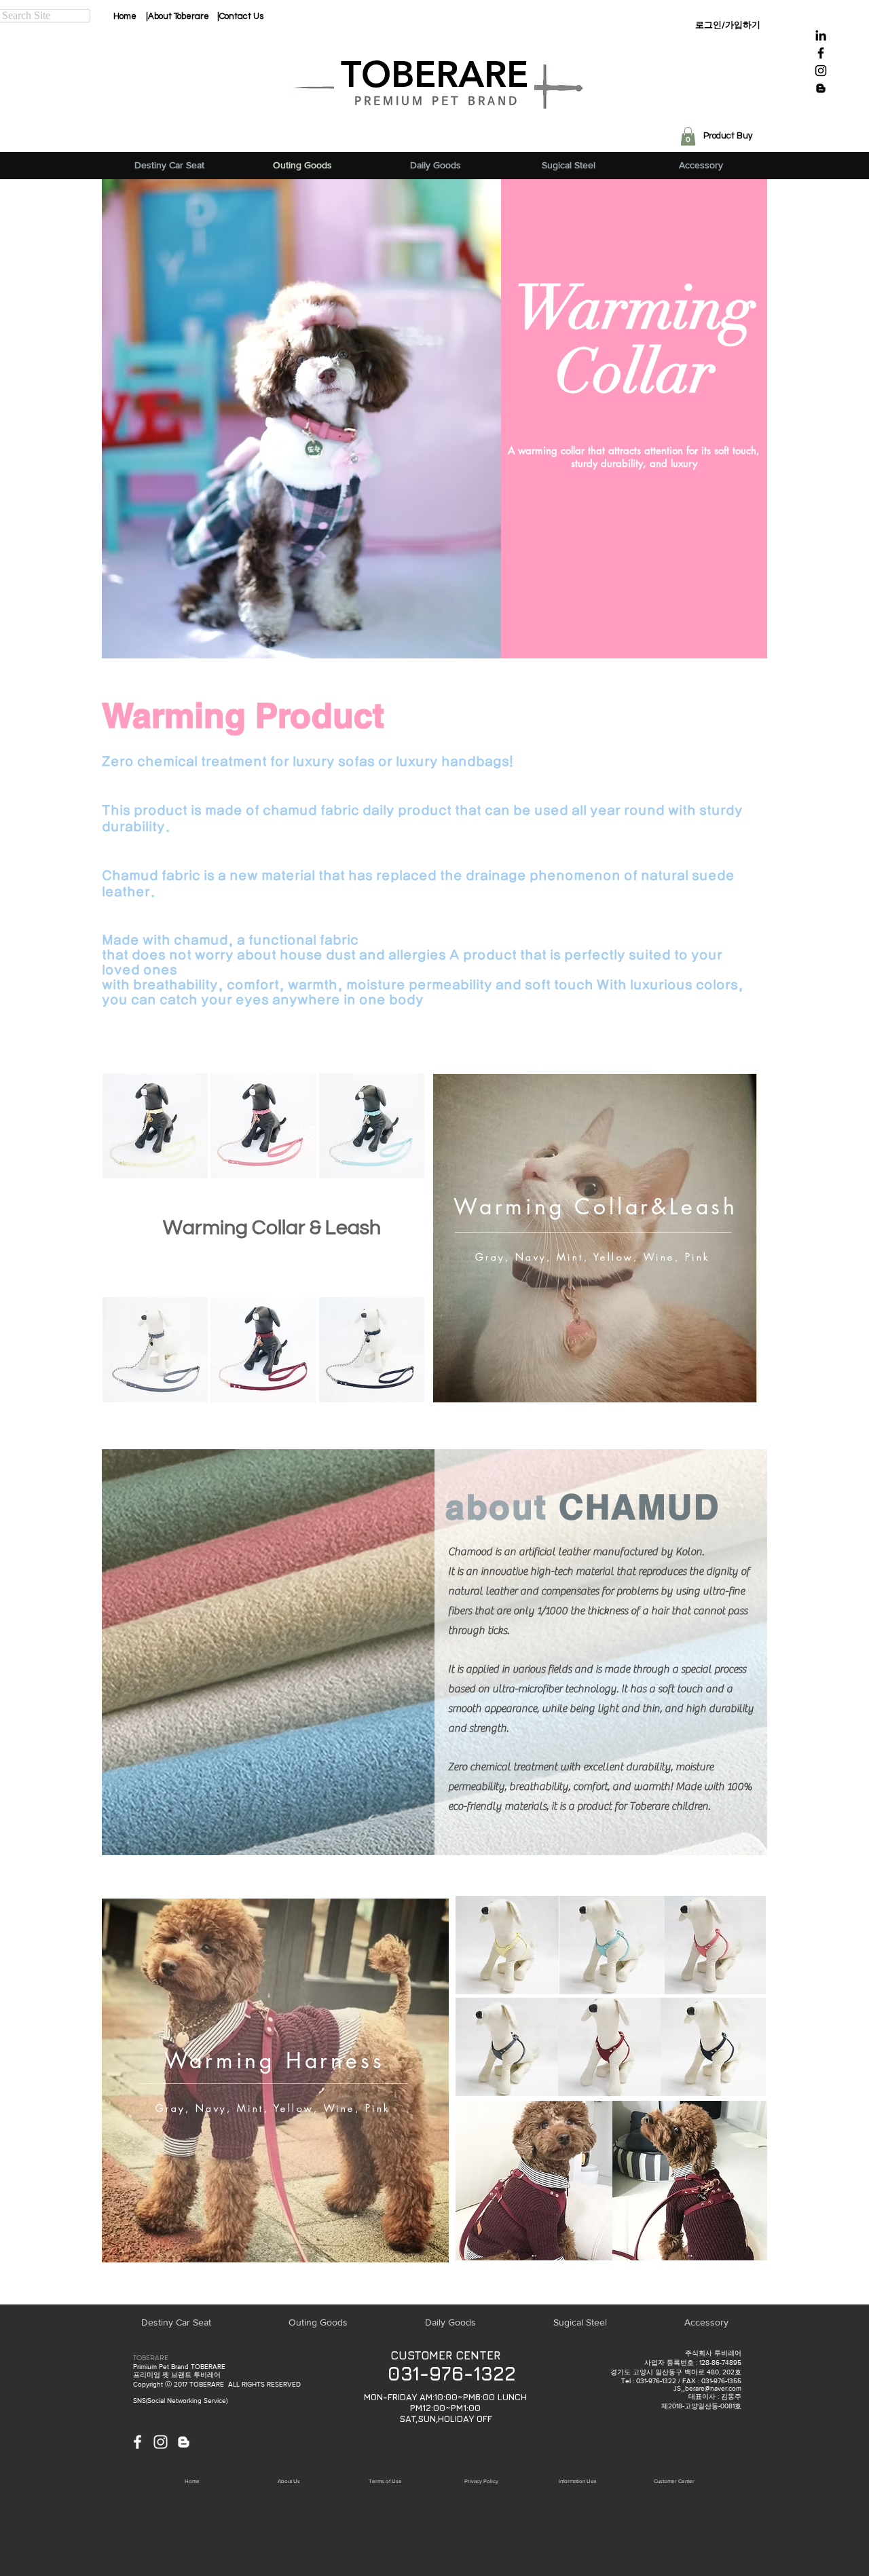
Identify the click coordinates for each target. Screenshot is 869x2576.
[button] (688, 136)
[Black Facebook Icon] (821, 53)
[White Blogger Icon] (184, 2442)
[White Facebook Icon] (137, 2442)
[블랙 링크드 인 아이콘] (821, 35)
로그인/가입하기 (728, 25)
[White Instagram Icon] (161, 2442)
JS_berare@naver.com (707, 2388)
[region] (595, 1238)
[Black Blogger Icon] (821, 88)
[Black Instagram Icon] (821, 71)
